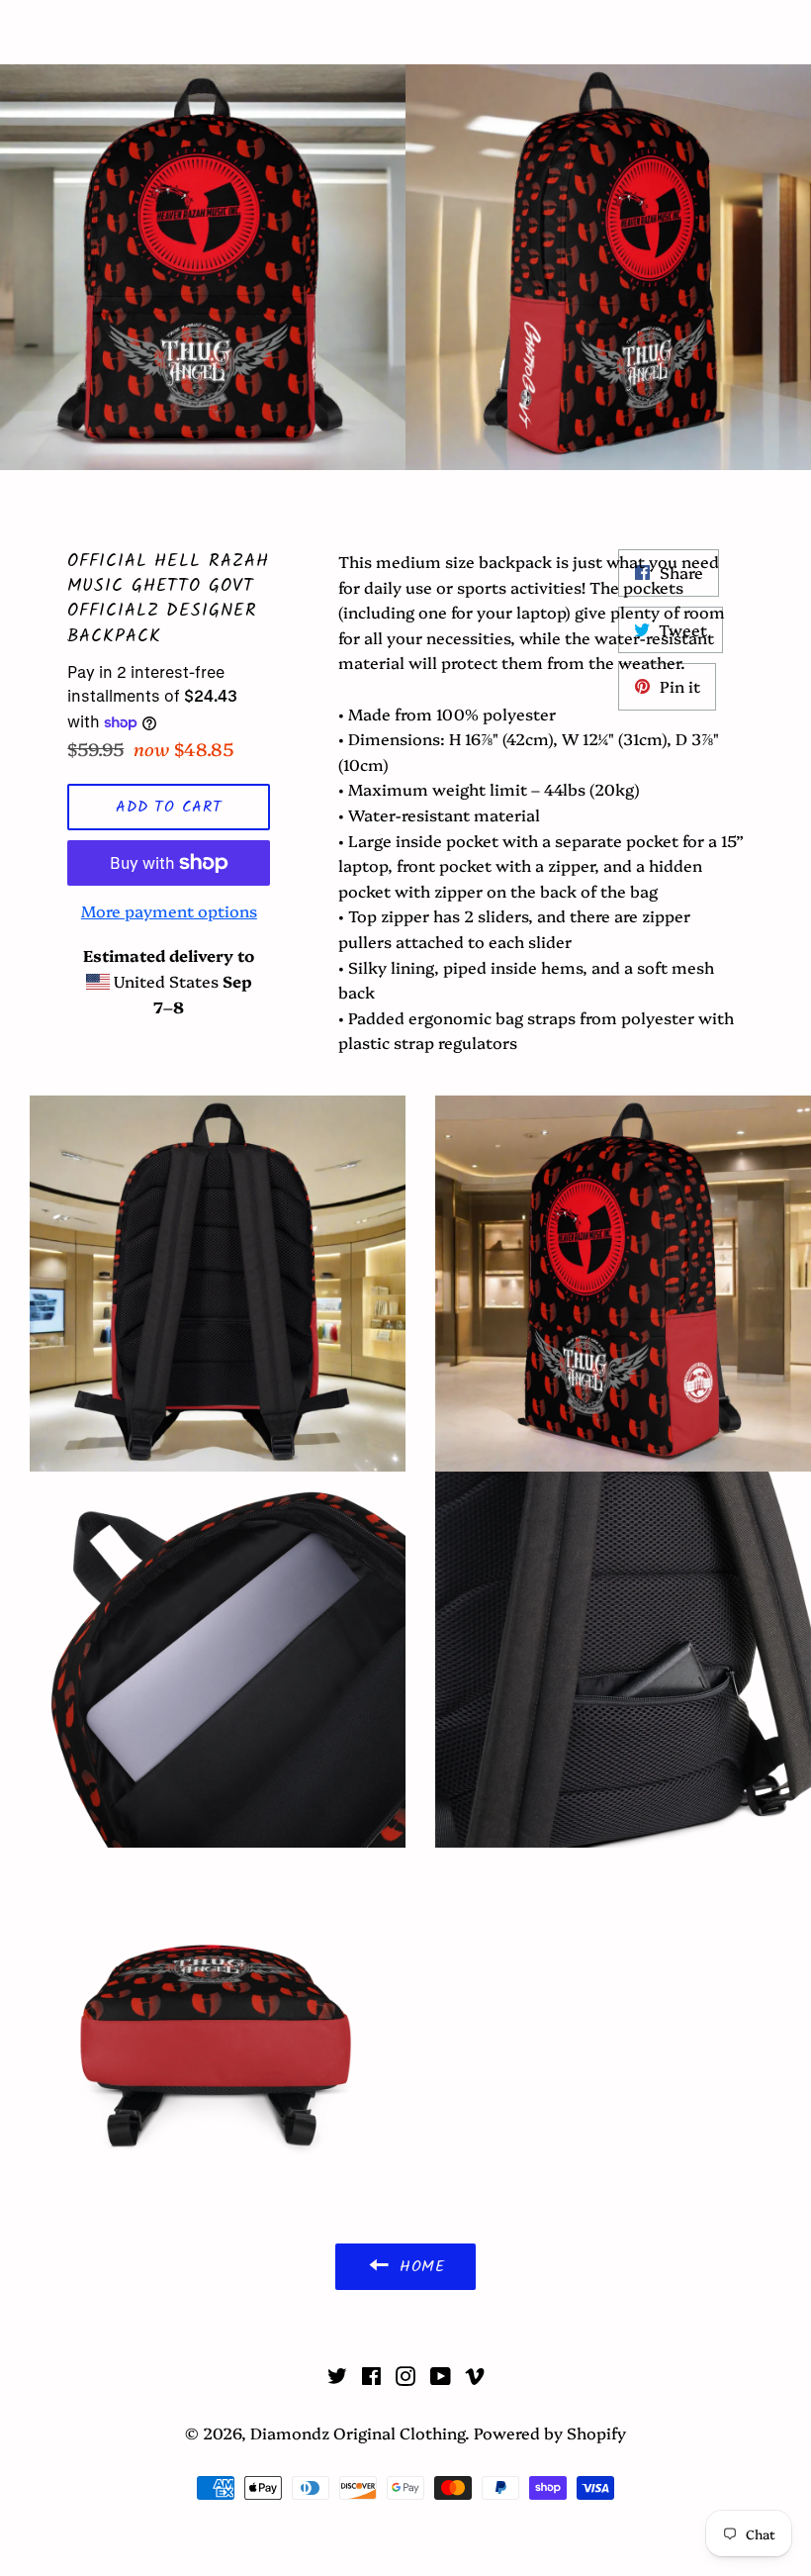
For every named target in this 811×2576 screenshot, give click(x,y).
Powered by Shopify (550, 2433)
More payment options (169, 910)
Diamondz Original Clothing (406, 32)
